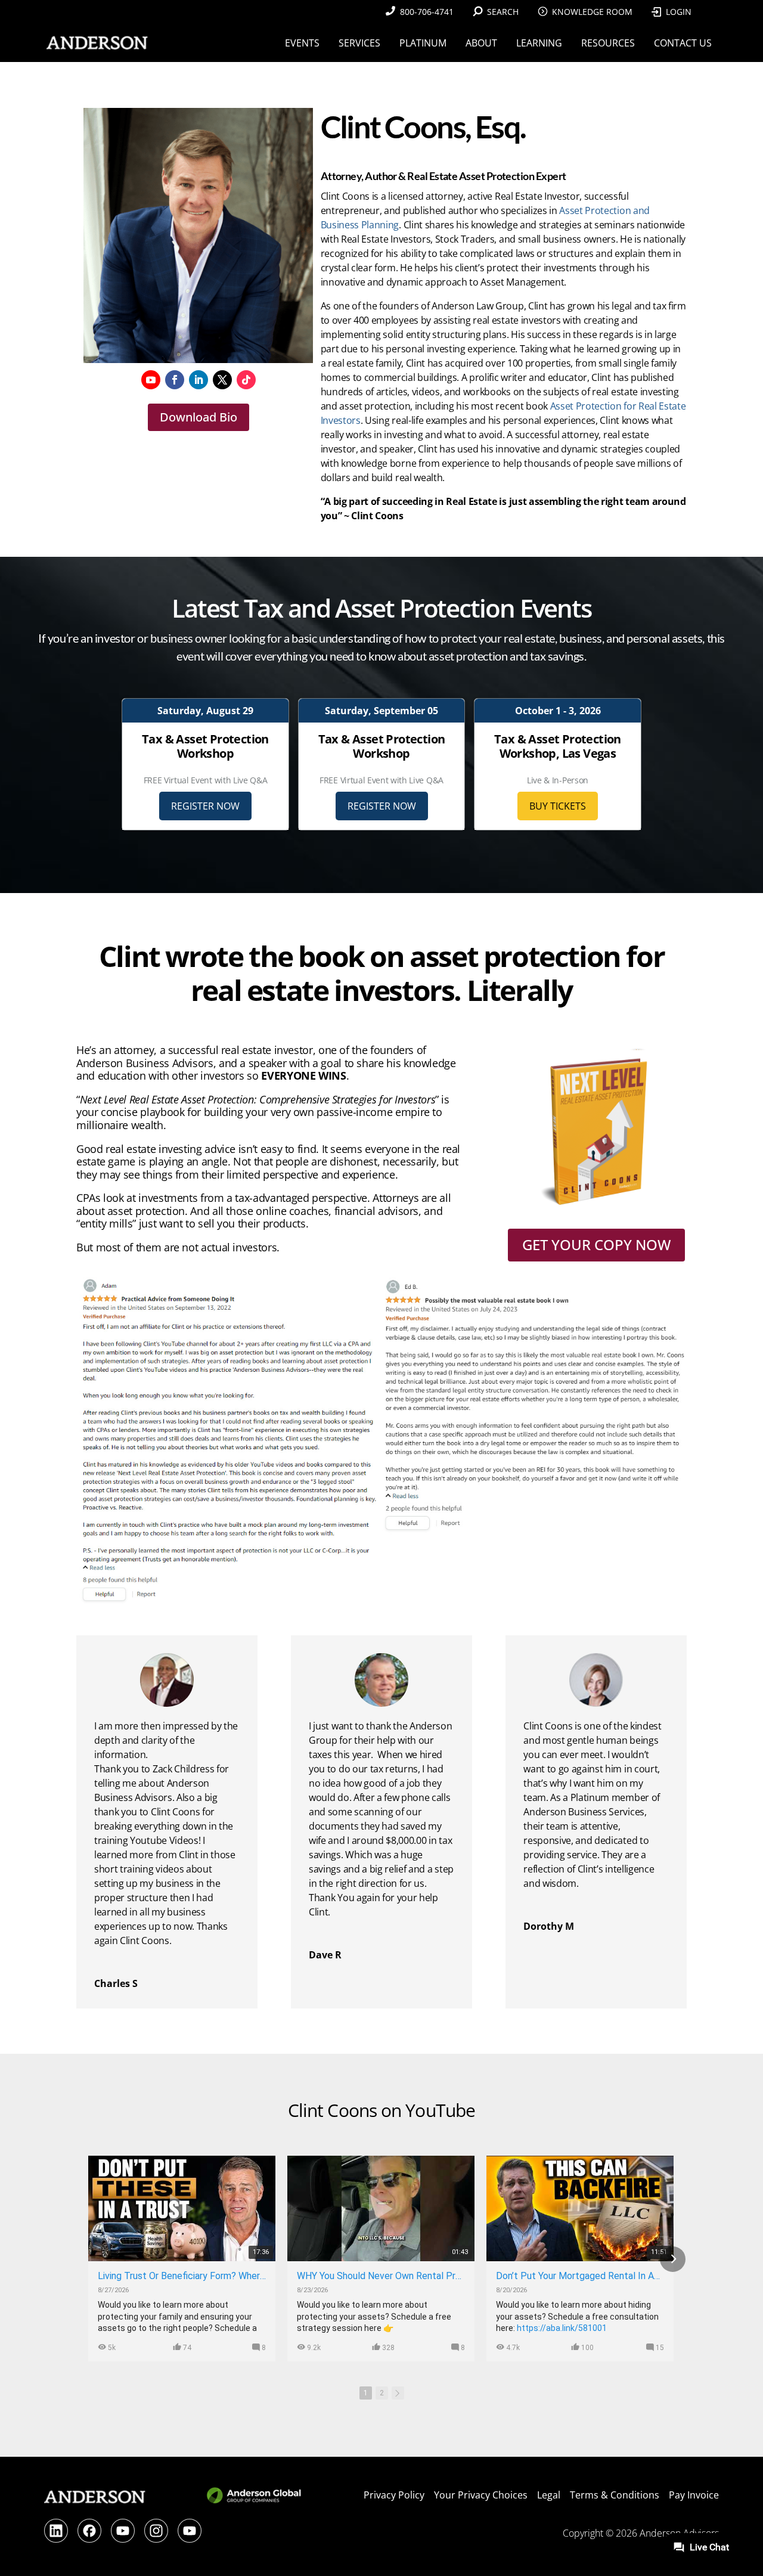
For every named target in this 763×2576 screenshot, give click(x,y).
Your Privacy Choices (481, 2495)
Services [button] (359, 43)
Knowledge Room (592, 12)
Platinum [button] (423, 43)
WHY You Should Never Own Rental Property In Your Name (381, 2276)
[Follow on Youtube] (151, 380)
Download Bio (198, 417)
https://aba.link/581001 (562, 2328)
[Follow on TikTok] (246, 380)
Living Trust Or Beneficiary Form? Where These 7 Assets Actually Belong (182, 2276)
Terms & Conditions (615, 2495)
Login (679, 12)
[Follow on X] (222, 380)
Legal (549, 2495)
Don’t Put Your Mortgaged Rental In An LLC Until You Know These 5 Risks (580, 2276)
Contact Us (683, 43)
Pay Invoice (694, 2495)
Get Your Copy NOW (596, 1244)
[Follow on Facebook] (175, 380)
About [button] (481, 43)
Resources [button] (608, 43)
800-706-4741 (427, 12)
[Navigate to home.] (95, 43)
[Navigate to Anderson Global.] (255, 2502)
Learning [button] (539, 43)
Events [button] (302, 43)
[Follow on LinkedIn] (198, 380)
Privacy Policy (394, 2495)
